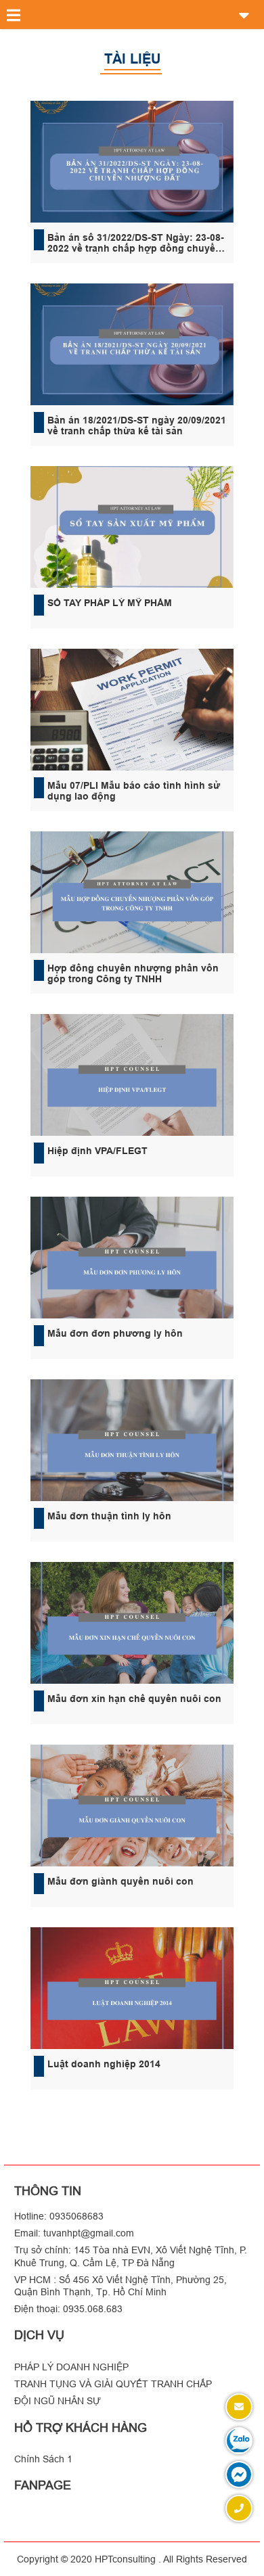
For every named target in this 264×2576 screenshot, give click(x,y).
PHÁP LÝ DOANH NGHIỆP (71, 2367)
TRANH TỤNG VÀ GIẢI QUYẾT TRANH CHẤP (113, 2384)
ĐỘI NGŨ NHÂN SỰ (58, 2401)
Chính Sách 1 (43, 2459)
